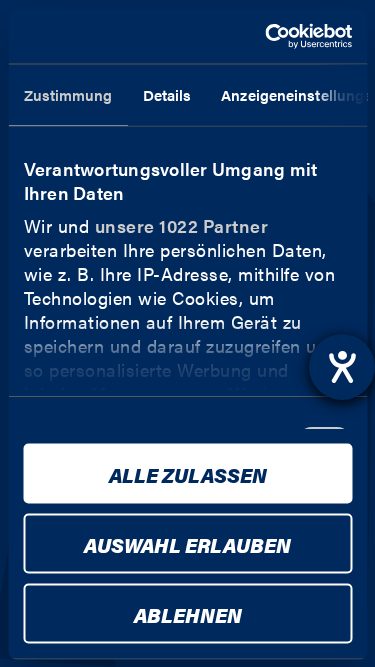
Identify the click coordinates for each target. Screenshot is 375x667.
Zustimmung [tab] (67, 94)
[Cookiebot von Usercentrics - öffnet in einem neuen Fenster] (267, 36)
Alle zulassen (188, 473)
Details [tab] (166, 94)
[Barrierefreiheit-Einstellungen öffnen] (342, 367)
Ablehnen (188, 613)
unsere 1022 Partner (181, 225)
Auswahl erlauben (187, 543)
